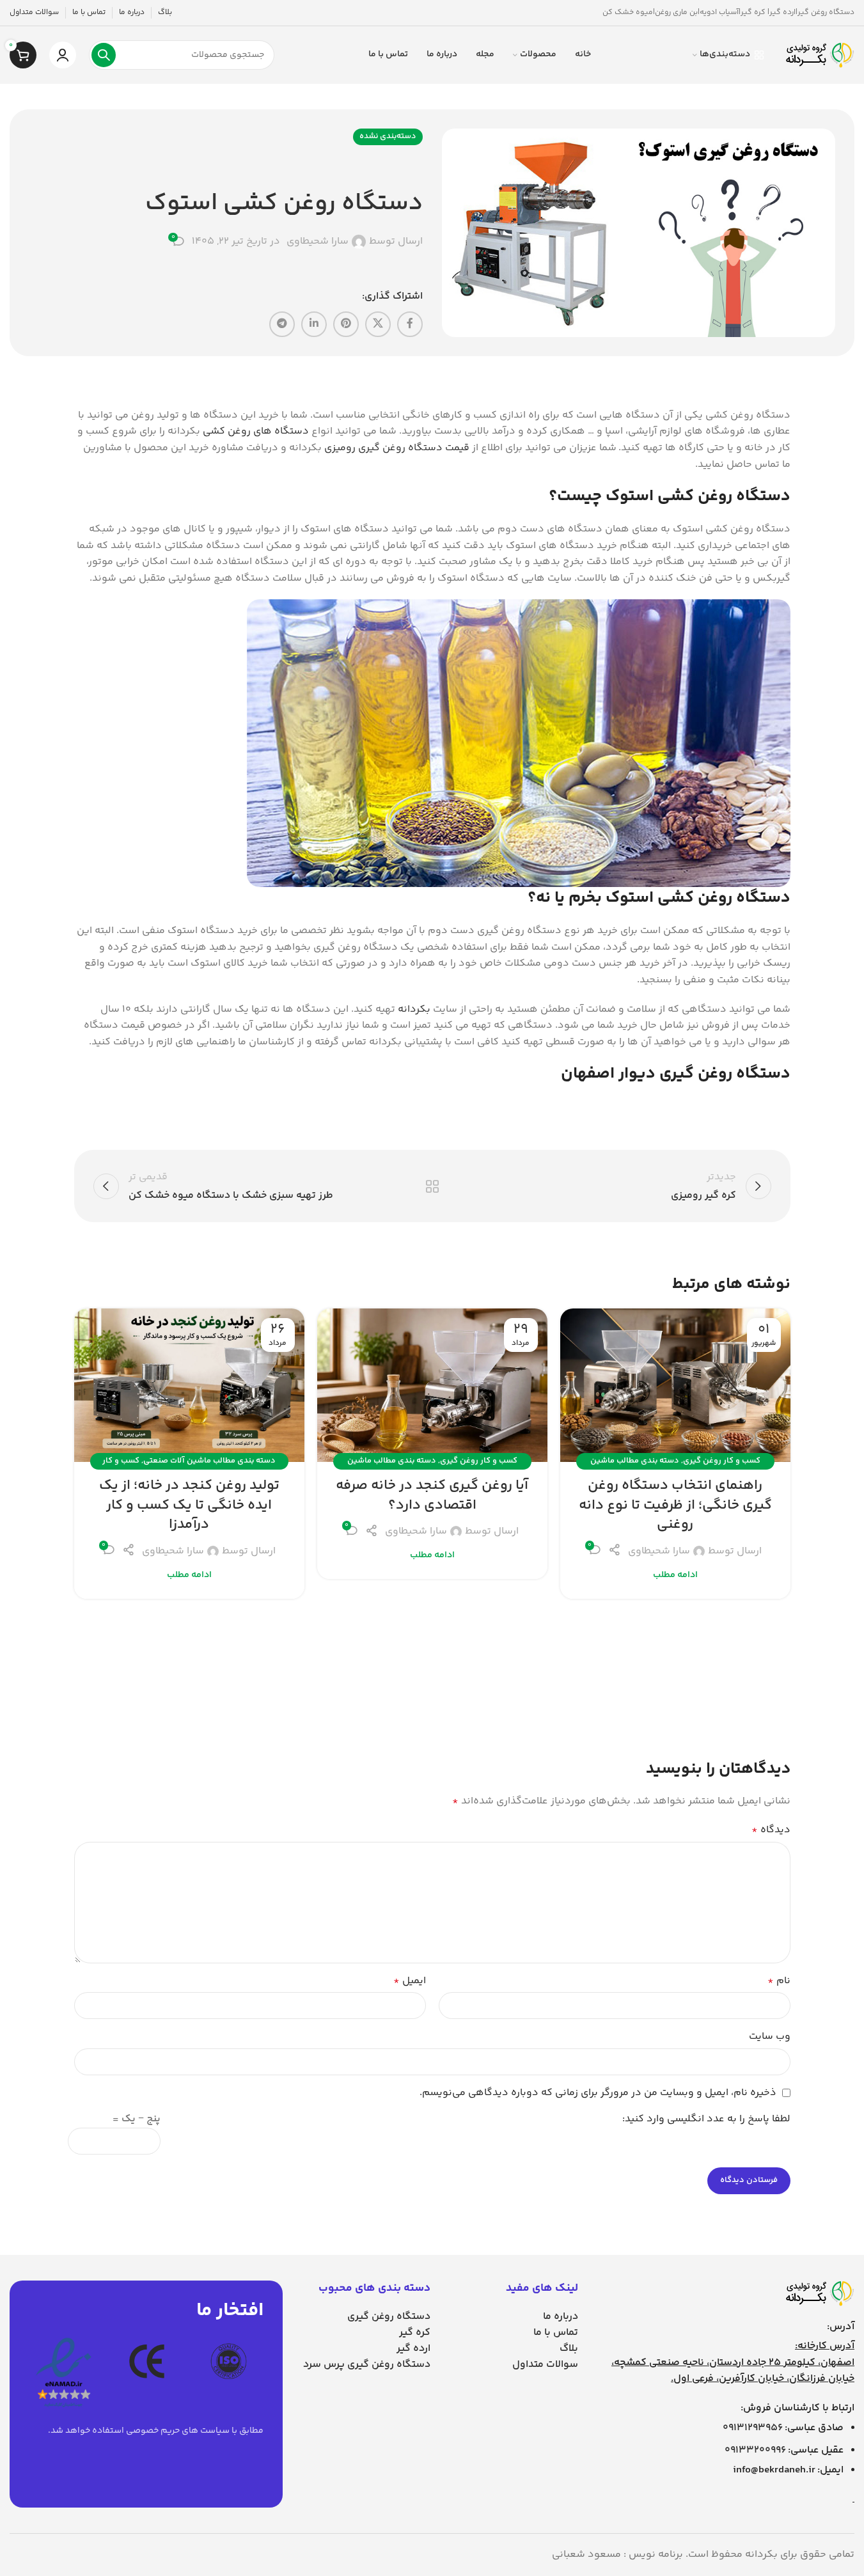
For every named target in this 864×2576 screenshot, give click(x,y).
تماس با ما (556, 2333)
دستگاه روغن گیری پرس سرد (367, 2365)
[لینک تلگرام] (282, 324)
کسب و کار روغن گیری (722, 1461)
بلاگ (569, 2349)
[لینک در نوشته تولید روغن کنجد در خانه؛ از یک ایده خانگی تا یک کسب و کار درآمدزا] (189, 1385)
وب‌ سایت (770, 2037)
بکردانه (414, 1009)
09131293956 (753, 2428)
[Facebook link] (410, 324)
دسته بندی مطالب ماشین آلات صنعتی (209, 1461)
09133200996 (755, 2450)
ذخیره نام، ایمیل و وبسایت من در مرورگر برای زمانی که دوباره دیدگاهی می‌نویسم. (598, 2093)
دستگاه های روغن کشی (256, 431)
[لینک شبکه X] (378, 324)
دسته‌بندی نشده (388, 136)
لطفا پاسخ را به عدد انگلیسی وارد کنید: (706, 2119)
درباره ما (561, 2317)
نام (779, 1981)
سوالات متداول (545, 2365)
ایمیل (410, 1981)
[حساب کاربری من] (63, 55)
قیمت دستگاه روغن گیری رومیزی (397, 448)
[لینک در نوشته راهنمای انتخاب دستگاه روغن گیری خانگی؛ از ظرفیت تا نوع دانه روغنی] (675, 1385)
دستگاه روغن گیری (389, 2317)
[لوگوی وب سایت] (819, 55)
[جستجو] (104, 55)
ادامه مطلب (675, 1575)
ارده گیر (413, 2349)
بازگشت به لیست (432, 1186)
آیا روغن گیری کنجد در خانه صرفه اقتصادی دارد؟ (432, 1496)
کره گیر (415, 2333)
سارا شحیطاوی (318, 242)
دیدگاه (771, 1830)
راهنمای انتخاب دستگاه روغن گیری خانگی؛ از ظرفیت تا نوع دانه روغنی (675, 1505)
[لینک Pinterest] (346, 324)
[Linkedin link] (314, 324)
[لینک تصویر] (819, 2293)
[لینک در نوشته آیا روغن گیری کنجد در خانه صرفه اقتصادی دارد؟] (432, 1385)
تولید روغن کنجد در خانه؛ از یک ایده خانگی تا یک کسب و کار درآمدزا (189, 1505)
